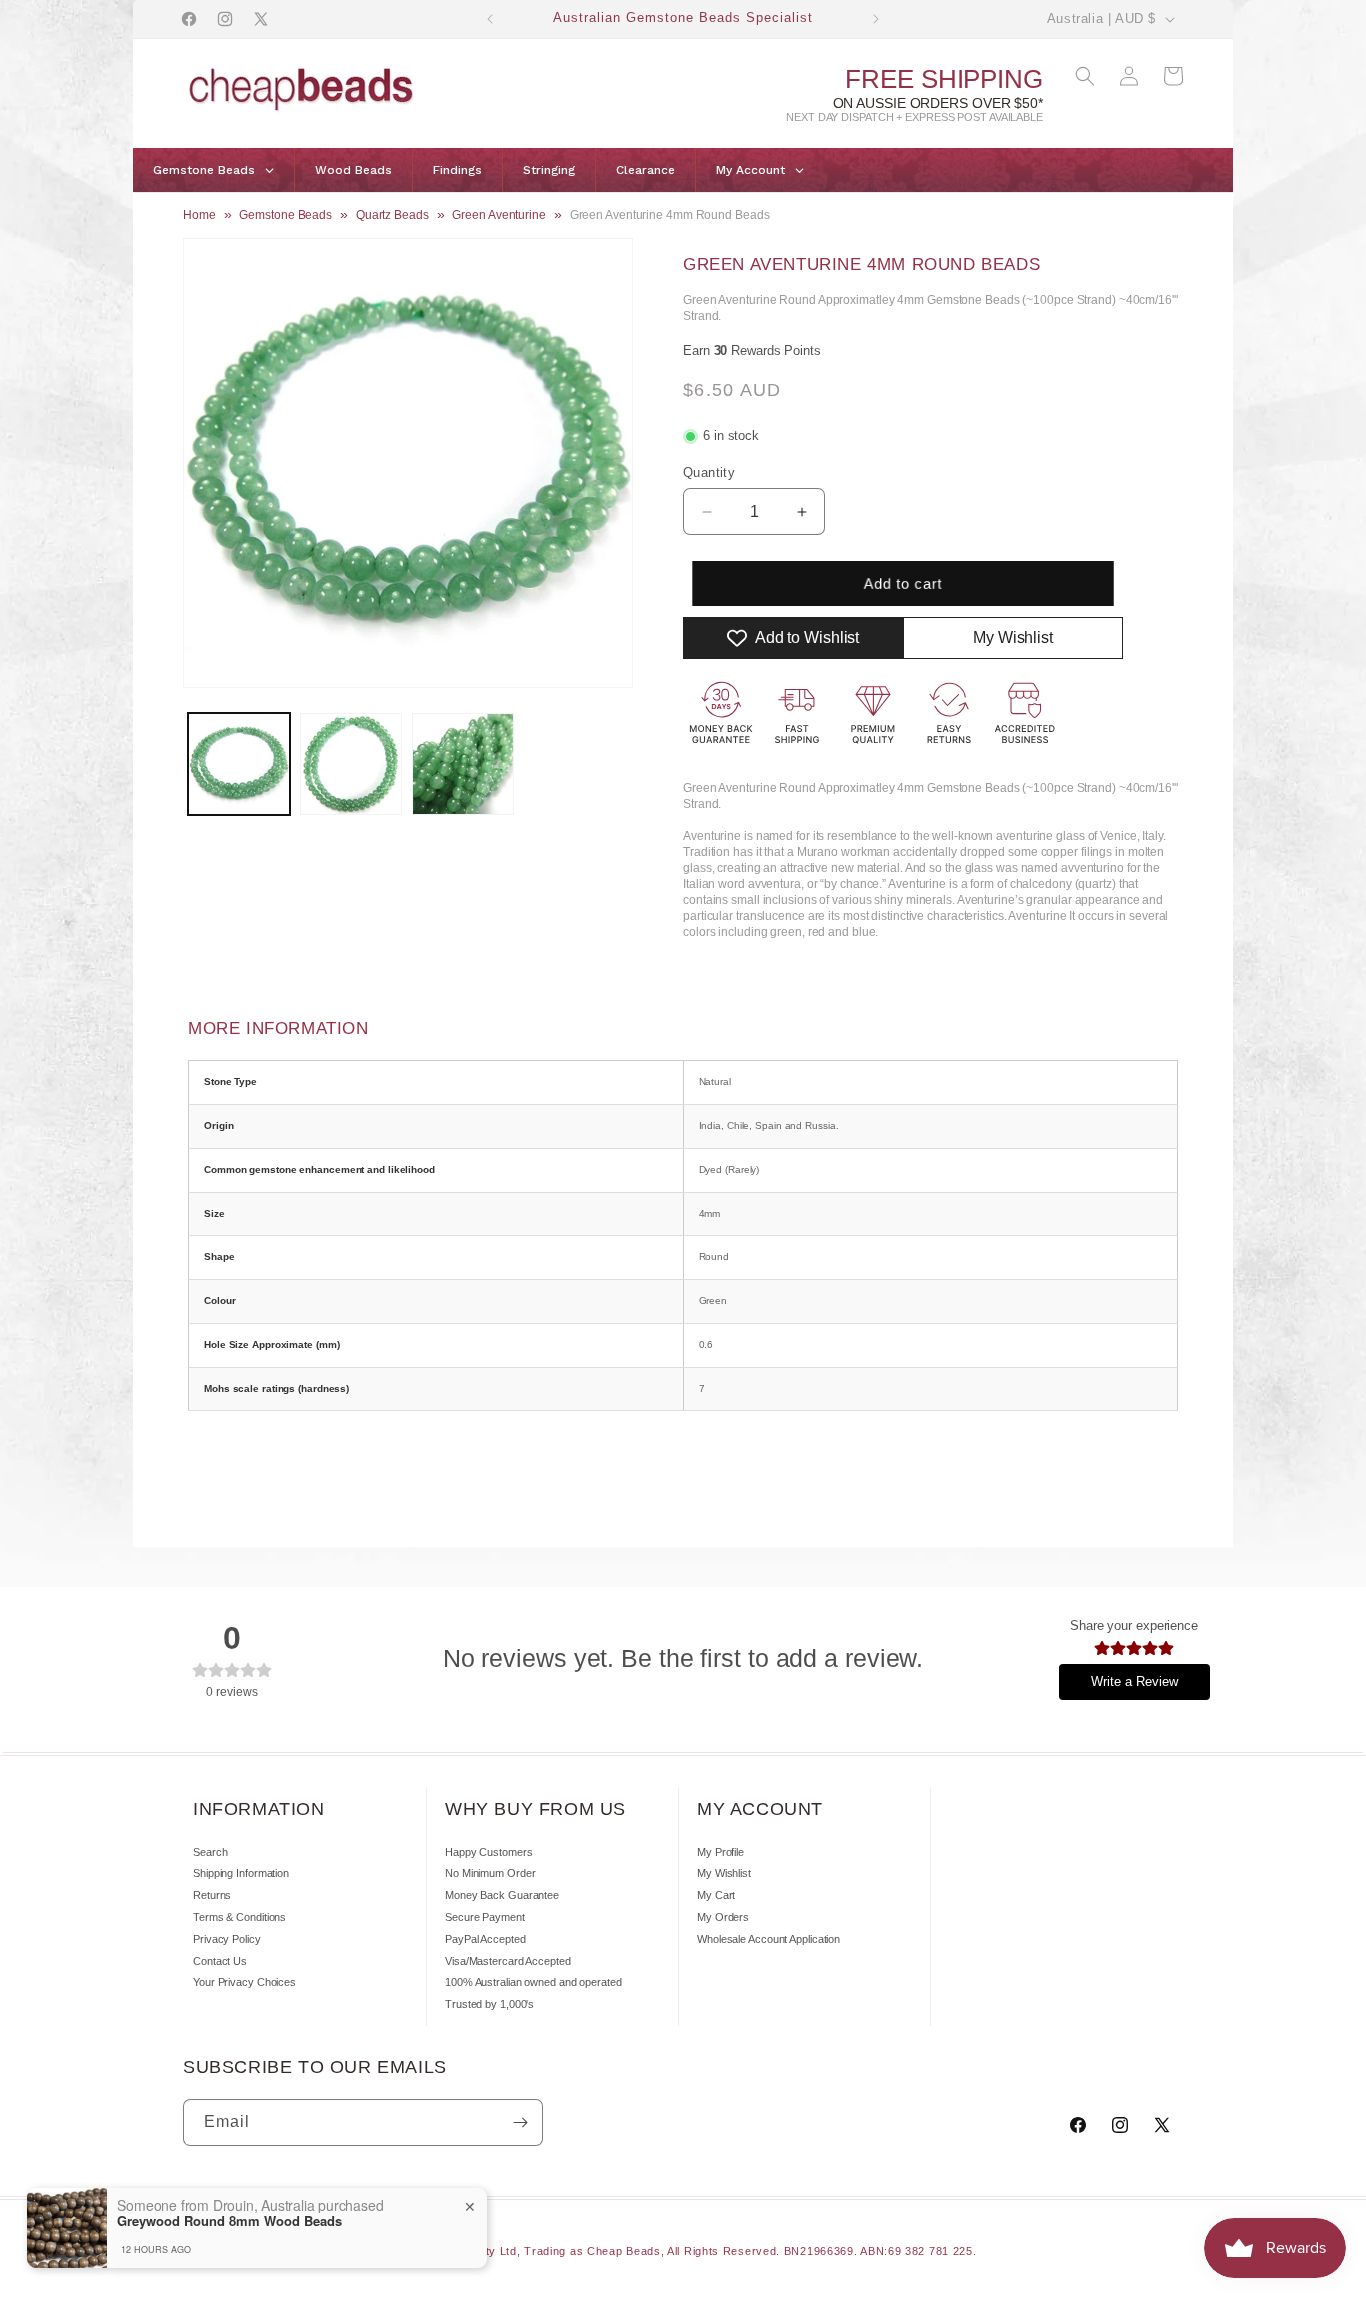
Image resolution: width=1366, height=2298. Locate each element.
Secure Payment (485, 1917)
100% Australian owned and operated (533, 1982)
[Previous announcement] (490, 19)
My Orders (723, 1917)
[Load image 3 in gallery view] (463, 764)
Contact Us (220, 1961)
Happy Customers (489, 1852)
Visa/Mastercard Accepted (508, 1961)
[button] (1085, 76)
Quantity (709, 472)
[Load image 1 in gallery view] (239, 764)
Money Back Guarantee (502, 1895)
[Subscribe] (520, 2122)
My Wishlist (724, 1873)
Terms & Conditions (239, 1917)
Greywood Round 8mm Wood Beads (229, 2221)
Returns (212, 1895)
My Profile (720, 1852)
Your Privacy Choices (244, 1982)
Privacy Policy (227, 1939)
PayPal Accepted (485, 1939)
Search (210, 1852)
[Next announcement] (876, 19)
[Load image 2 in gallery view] (351, 764)
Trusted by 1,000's (489, 2004)
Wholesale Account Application (768, 1939)
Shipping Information (241, 1873)
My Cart (716, 1895)
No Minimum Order (490, 1873)
